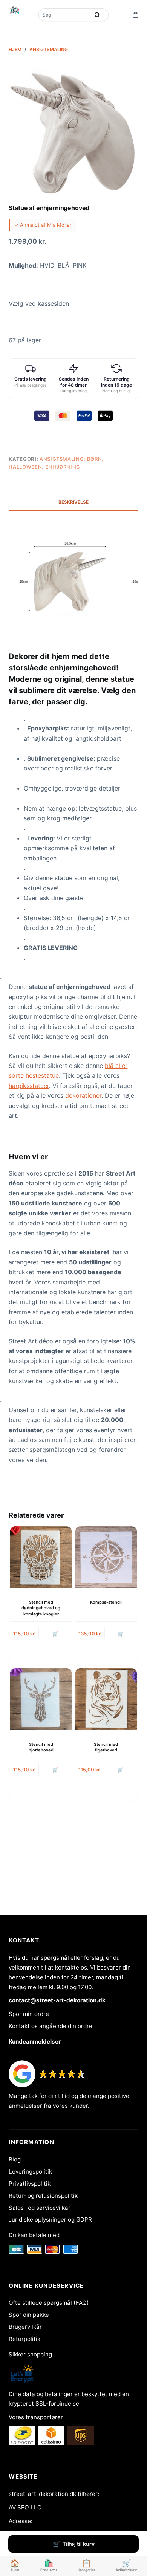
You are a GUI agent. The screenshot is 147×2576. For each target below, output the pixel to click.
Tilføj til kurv (79, 2544)
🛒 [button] (55, 1634)
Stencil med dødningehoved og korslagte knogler (41, 1608)
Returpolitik (24, 2339)
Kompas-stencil (106, 1602)
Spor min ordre (29, 2014)
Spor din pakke (29, 2315)
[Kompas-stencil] (106, 1557)
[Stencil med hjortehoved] (41, 1699)
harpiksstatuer (29, 1086)
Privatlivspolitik (30, 2184)
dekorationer (83, 1095)
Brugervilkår (25, 2327)
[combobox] (65, 15)
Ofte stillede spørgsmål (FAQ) (49, 2303)
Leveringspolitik (30, 2171)
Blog (15, 2159)
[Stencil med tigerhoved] (106, 1699)
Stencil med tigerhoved (106, 1747)
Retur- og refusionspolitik (43, 2196)
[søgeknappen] (97, 15)
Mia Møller (59, 225)
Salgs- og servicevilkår (40, 2208)
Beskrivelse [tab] (73, 502)
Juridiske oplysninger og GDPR (50, 2219)
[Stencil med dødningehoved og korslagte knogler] (41, 1557)
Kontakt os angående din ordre (51, 2026)
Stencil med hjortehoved (41, 1747)
